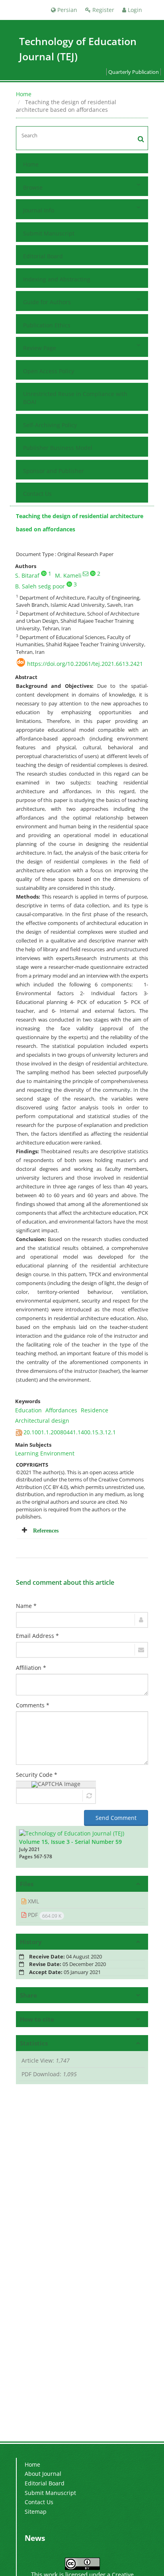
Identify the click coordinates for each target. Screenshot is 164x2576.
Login (134, 10)
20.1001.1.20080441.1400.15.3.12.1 (70, 1432)
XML (33, 1901)
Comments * (33, 1705)
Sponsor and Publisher (54, 471)
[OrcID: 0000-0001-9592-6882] (93, 573)
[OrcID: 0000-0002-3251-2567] (69, 584)
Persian (66, 10)
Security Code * (37, 1775)
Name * (26, 1606)
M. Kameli (68, 575)
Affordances (61, 1410)
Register (102, 10)
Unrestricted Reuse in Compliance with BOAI (75, 398)
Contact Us (37, 494)
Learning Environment (45, 1453)
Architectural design (42, 1421)
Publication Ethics (47, 325)
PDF (44, 1915)
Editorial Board (43, 256)
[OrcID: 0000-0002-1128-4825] (44, 573)
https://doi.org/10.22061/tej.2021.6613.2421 (85, 664)
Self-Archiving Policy (50, 425)
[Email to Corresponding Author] (86, 574)
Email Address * (37, 1636)
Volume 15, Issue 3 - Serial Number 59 (70, 1842)
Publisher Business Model (58, 448)
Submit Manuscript (49, 233)
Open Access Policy (49, 371)
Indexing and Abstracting (57, 279)
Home (24, 94)
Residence (95, 1410)
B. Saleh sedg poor (40, 586)
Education (28, 1410)
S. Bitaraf (27, 575)
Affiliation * (31, 1668)
